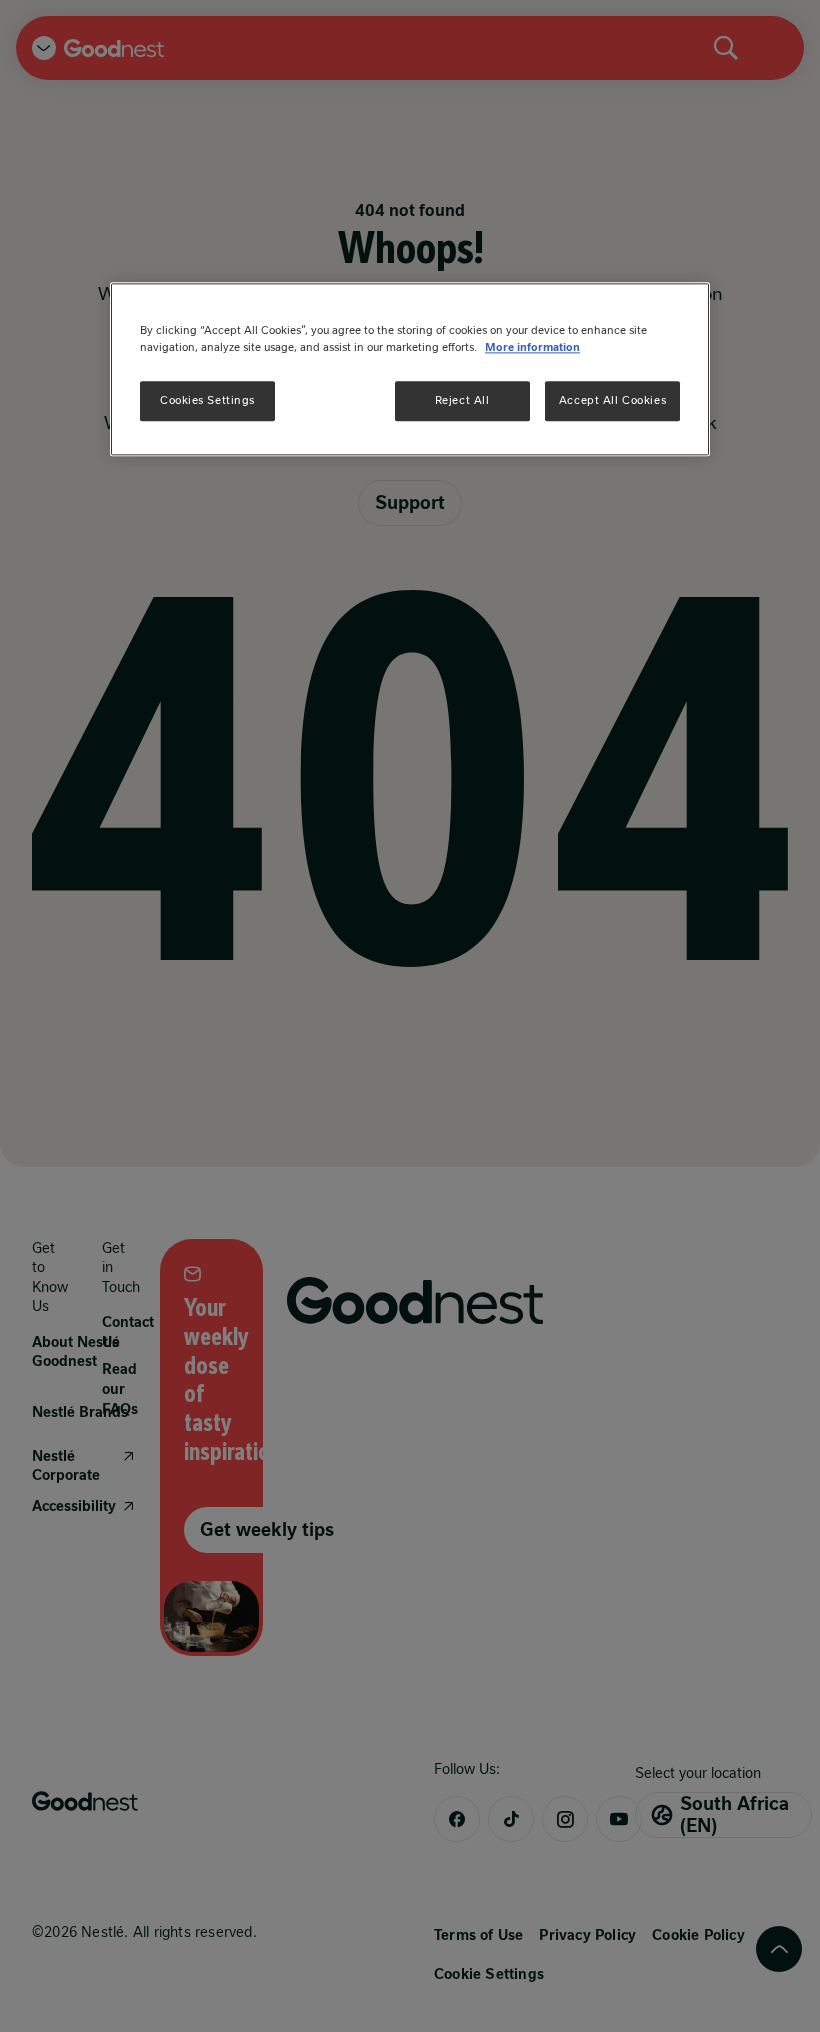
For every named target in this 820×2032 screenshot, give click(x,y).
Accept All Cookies (612, 400)
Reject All (462, 400)
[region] (410, 369)
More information (532, 347)
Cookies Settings (207, 400)
